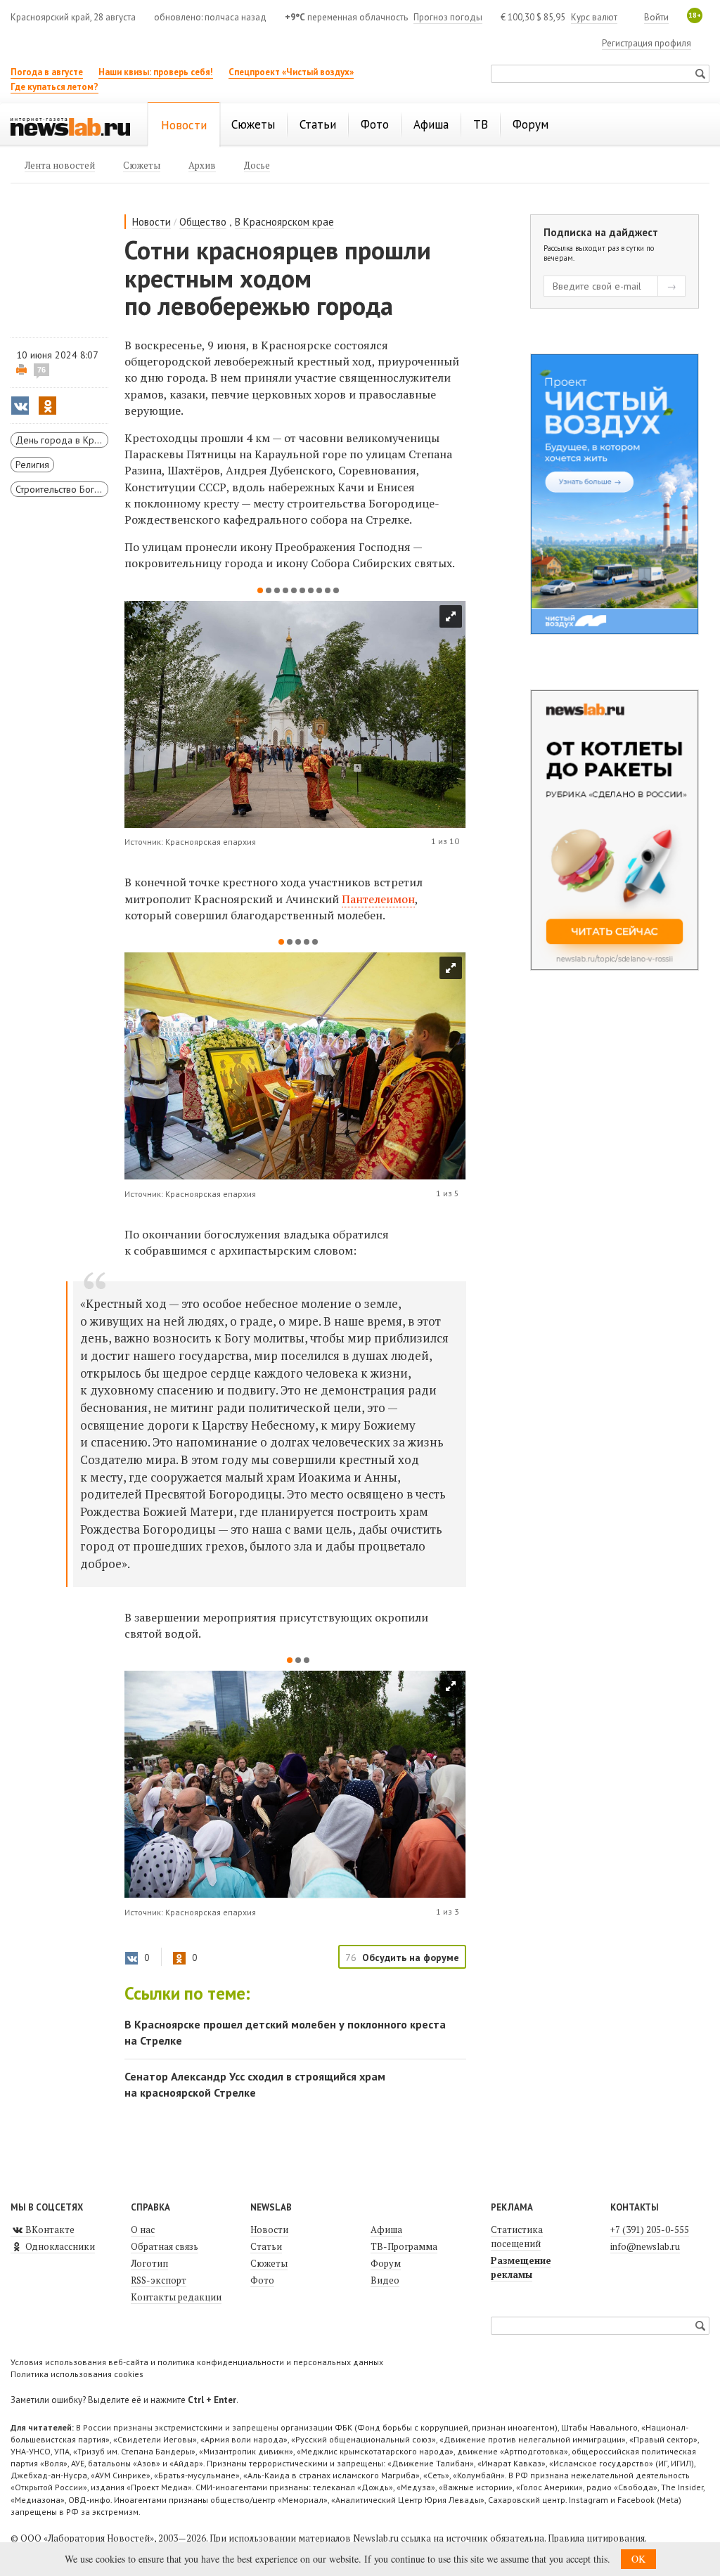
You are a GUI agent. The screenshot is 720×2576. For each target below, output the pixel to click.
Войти (656, 17)
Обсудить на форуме (411, 1957)
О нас (143, 2229)
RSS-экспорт (159, 2280)
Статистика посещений (517, 2237)
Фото (262, 2280)
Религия (32, 465)
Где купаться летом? (54, 87)
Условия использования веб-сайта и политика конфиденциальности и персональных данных (197, 2362)
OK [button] (638, 2559)
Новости (152, 222)
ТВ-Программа (404, 2246)
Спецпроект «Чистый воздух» (291, 72)
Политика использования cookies (77, 2374)
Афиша (386, 2229)
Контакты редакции (176, 2297)
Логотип (149, 2263)
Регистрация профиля (647, 43)
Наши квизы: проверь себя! (156, 72)
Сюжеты (269, 2263)
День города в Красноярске (62, 440)
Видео (385, 2280)
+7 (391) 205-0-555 (650, 2229)
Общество (203, 222)
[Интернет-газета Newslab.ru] (70, 126)
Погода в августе (47, 72)
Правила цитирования (596, 2538)
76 (41, 370)
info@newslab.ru (645, 2246)
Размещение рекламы (521, 2267)
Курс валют (594, 17)
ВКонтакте (49, 2229)
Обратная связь (165, 2246)
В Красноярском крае (284, 222)
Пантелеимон (378, 899)
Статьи (266, 2246)
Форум (386, 2263)
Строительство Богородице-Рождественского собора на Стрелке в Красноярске (62, 489)
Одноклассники (59, 2246)
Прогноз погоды (448, 17)
